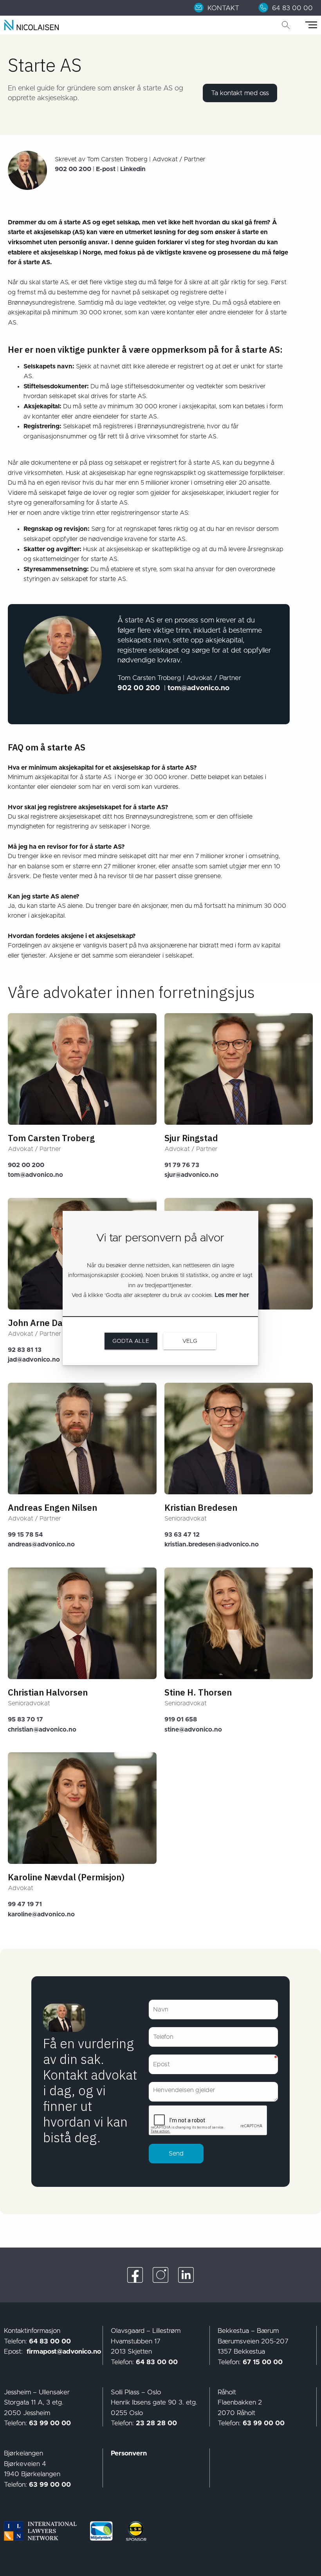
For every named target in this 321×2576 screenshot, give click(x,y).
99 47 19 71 (25, 1904)
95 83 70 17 (25, 1719)
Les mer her (232, 1295)
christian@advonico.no (42, 1730)
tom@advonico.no (35, 1175)
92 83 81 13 (25, 1350)
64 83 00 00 (50, 2341)
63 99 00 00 (50, 2423)
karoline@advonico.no (41, 1914)
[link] (221, 8)
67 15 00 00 (263, 2362)
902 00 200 (26, 1165)
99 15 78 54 (25, 1535)
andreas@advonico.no (41, 1544)
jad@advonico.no (34, 1360)
